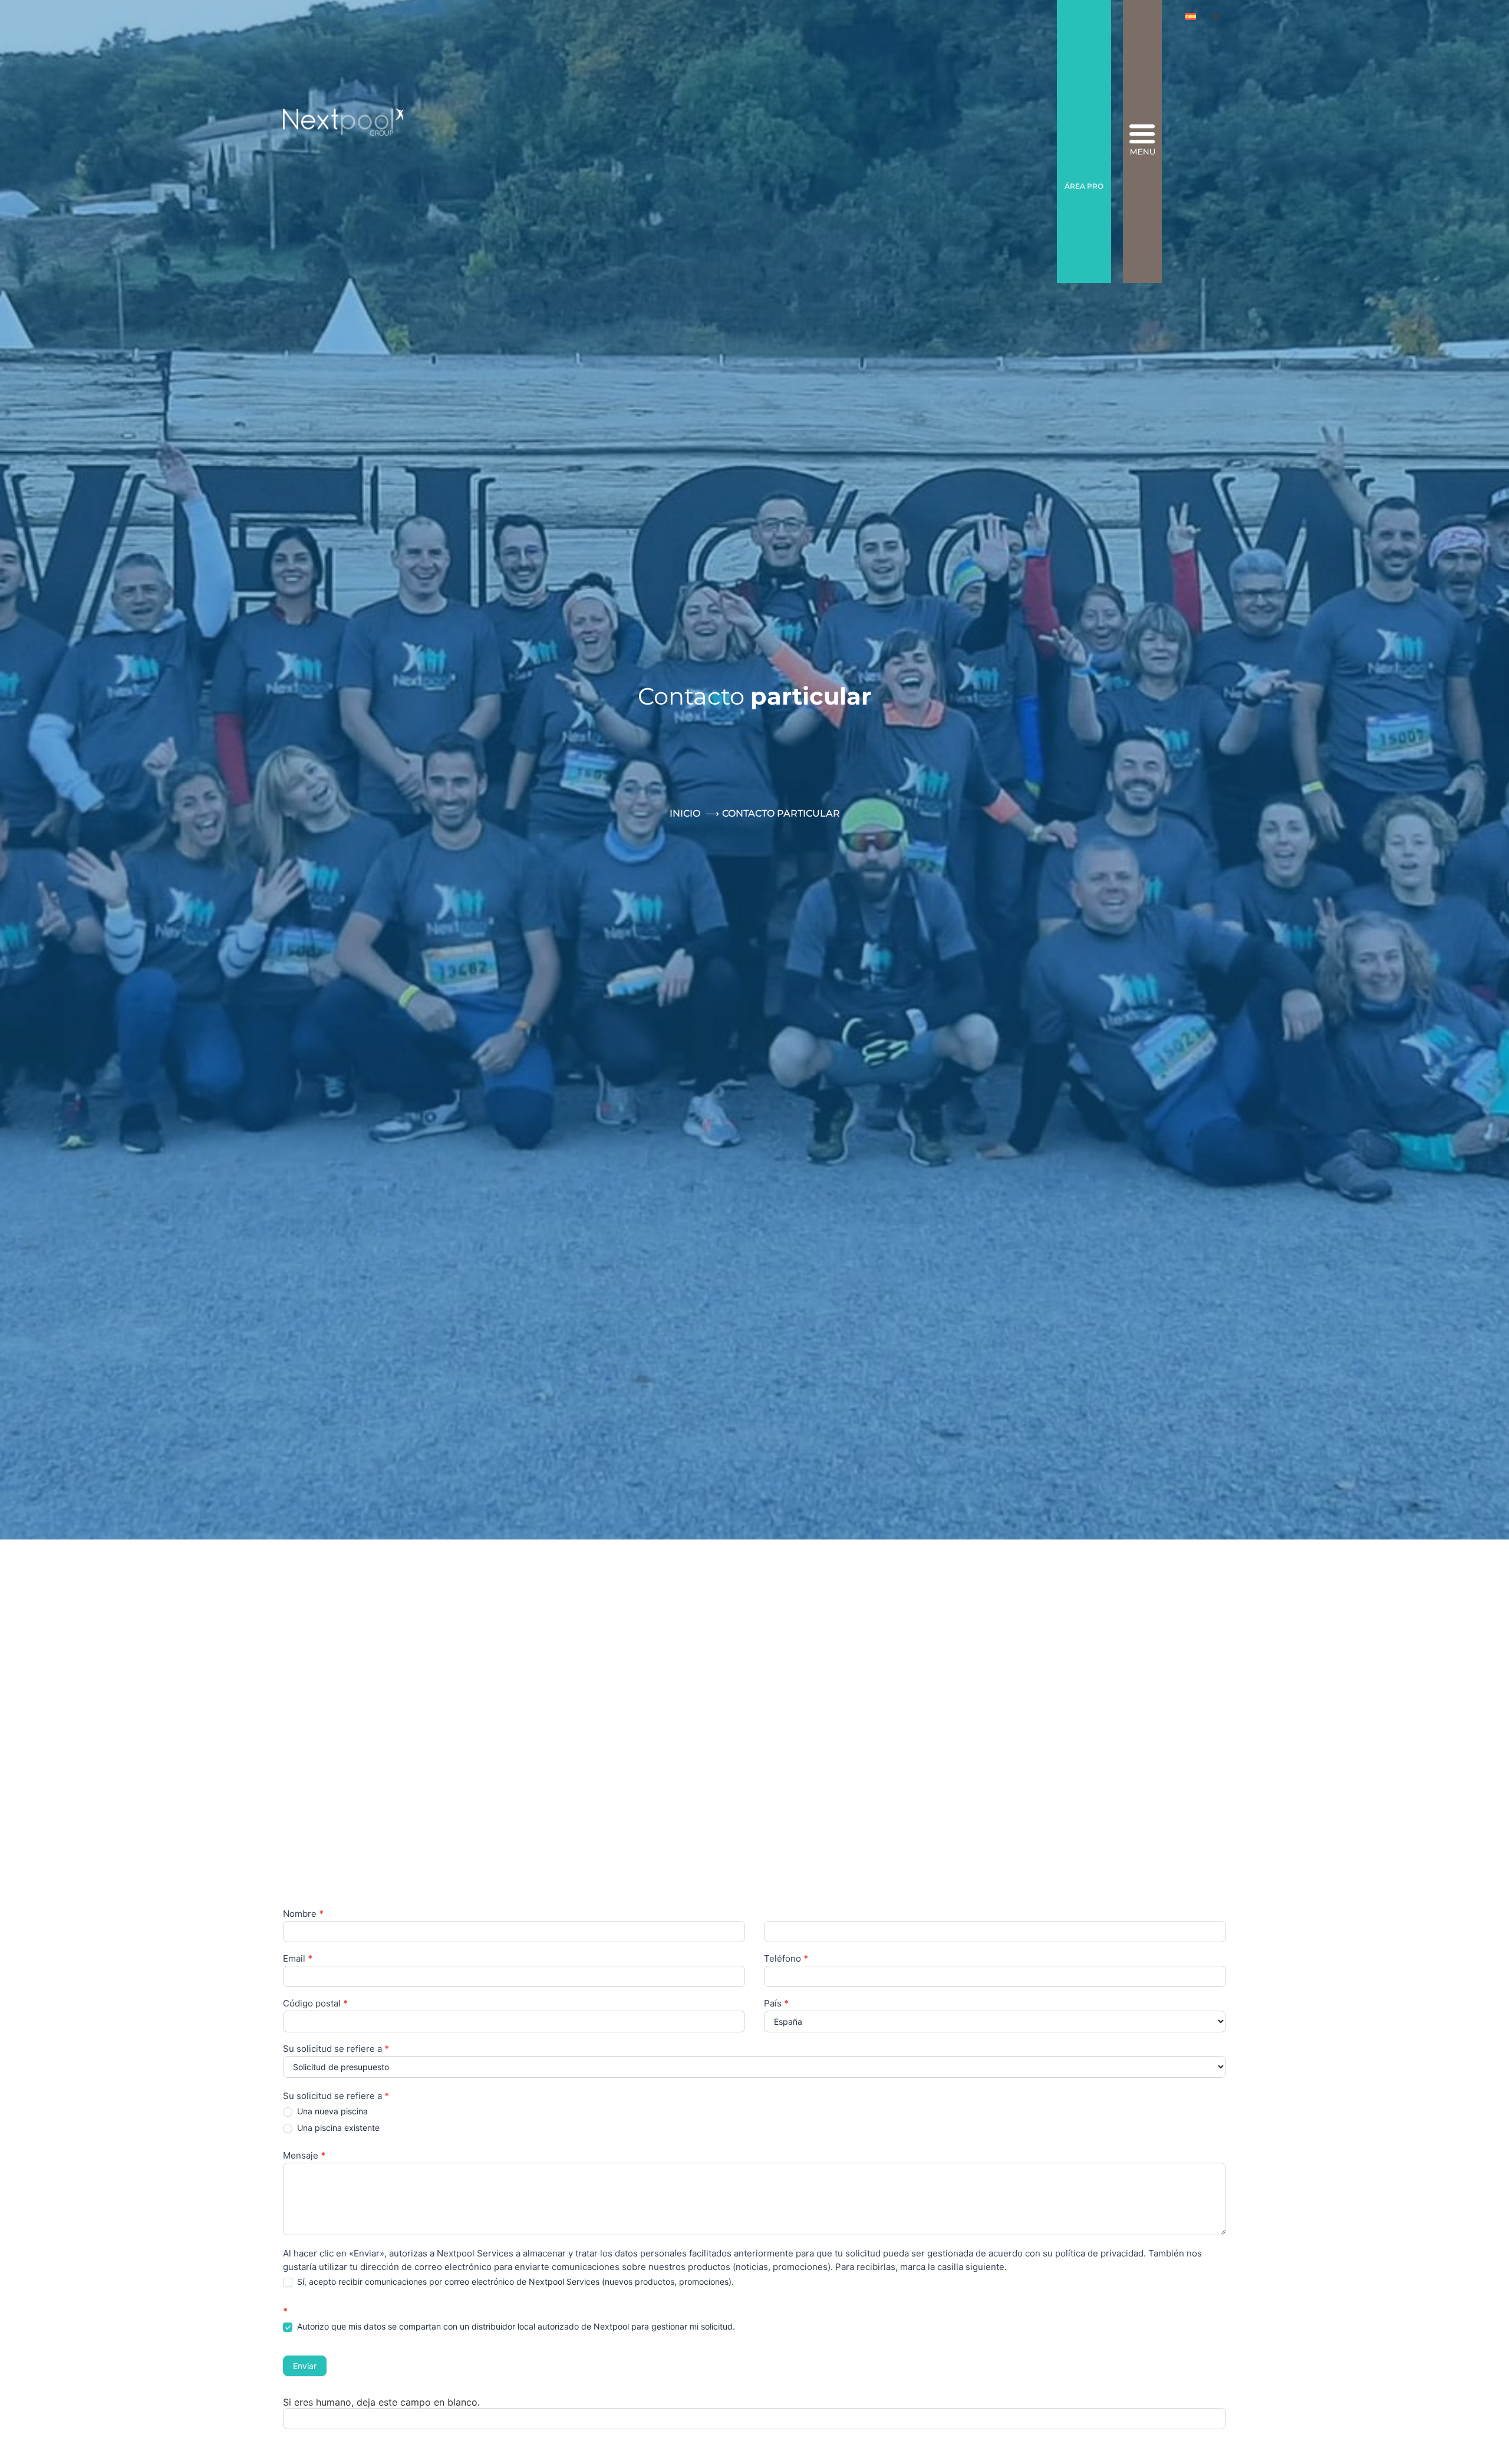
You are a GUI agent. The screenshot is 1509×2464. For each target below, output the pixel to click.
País (776, 2004)
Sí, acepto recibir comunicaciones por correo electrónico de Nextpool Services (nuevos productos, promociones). (514, 2282)
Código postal (315, 2004)
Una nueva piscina (331, 2111)
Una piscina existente (337, 2128)
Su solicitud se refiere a (336, 2049)
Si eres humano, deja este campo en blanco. (381, 2402)
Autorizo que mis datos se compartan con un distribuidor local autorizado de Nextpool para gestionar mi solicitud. (515, 2326)
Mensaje (304, 2156)
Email (298, 1959)
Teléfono (786, 1959)
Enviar (305, 2366)
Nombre (303, 1914)
